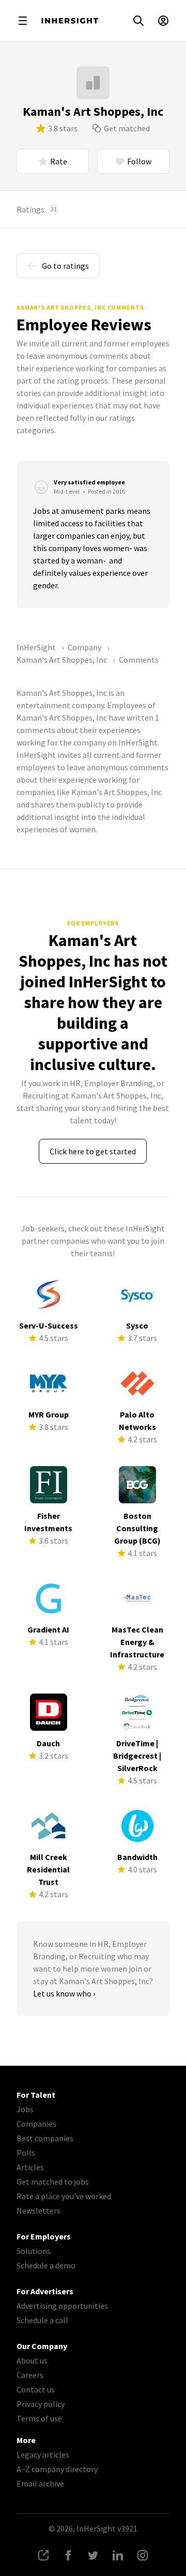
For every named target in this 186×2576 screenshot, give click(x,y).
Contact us (36, 2389)
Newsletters (38, 2211)
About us (32, 2360)
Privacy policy (41, 2404)
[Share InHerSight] (43, 2555)
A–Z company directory (57, 2469)
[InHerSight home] (70, 21)
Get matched (127, 128)
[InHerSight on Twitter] (93, 2555)
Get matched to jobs (53, 2182)
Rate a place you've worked (64, 2196)
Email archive (40, 2483)
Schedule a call (42, 2320)
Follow (139, 161)
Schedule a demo (46, 2265)
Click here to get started (93, 1151)
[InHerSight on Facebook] (68, 2555)
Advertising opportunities (62, 2306)
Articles (30, 2167)
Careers (30, 2375)
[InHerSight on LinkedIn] (118, 2555)
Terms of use (39, 2418)
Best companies (45, 2138)
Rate (59, 161)
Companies (36, 2124)
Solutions (34, 2251)
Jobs (25, 2109)
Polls (26, 2153)
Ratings (37, 209)
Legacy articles (43, 2455)
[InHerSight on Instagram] (143, 2555)
